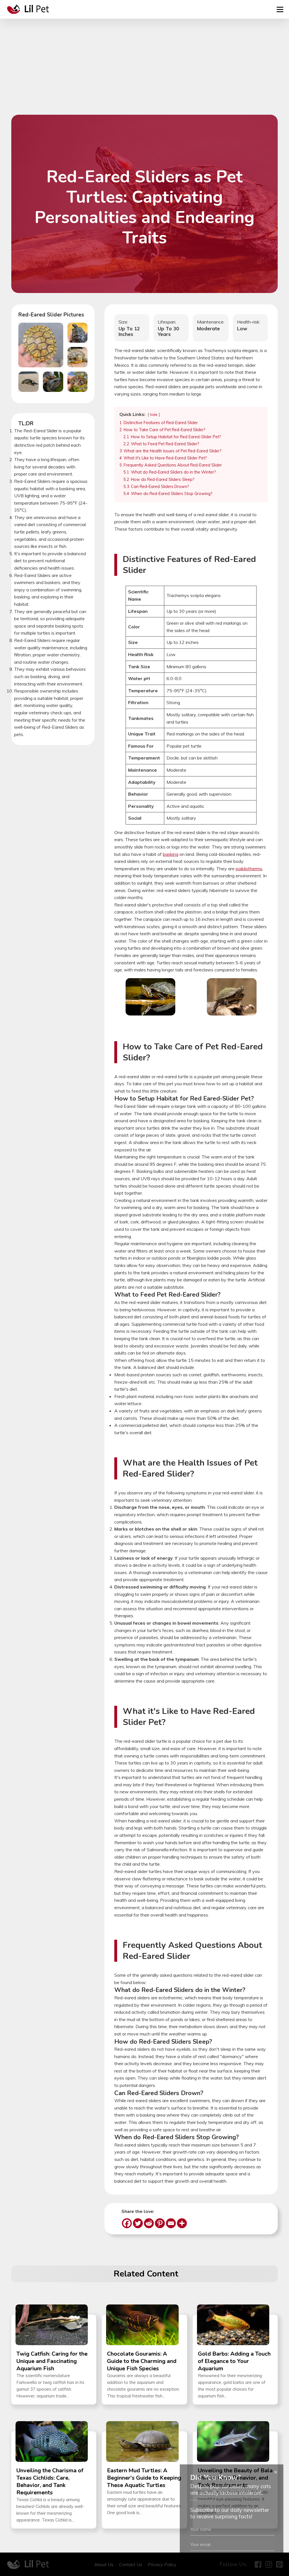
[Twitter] (138, 2223)
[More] (182, 2223)
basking (171, 854)
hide (154, 414)
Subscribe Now (232, 2564)
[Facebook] (127, 2223)
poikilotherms (249, 869)
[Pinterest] (160, 2223)
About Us (104, 2564)
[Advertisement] (144, 72)
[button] (41, 345)
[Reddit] (149, 2223)
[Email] (171, 2223)
